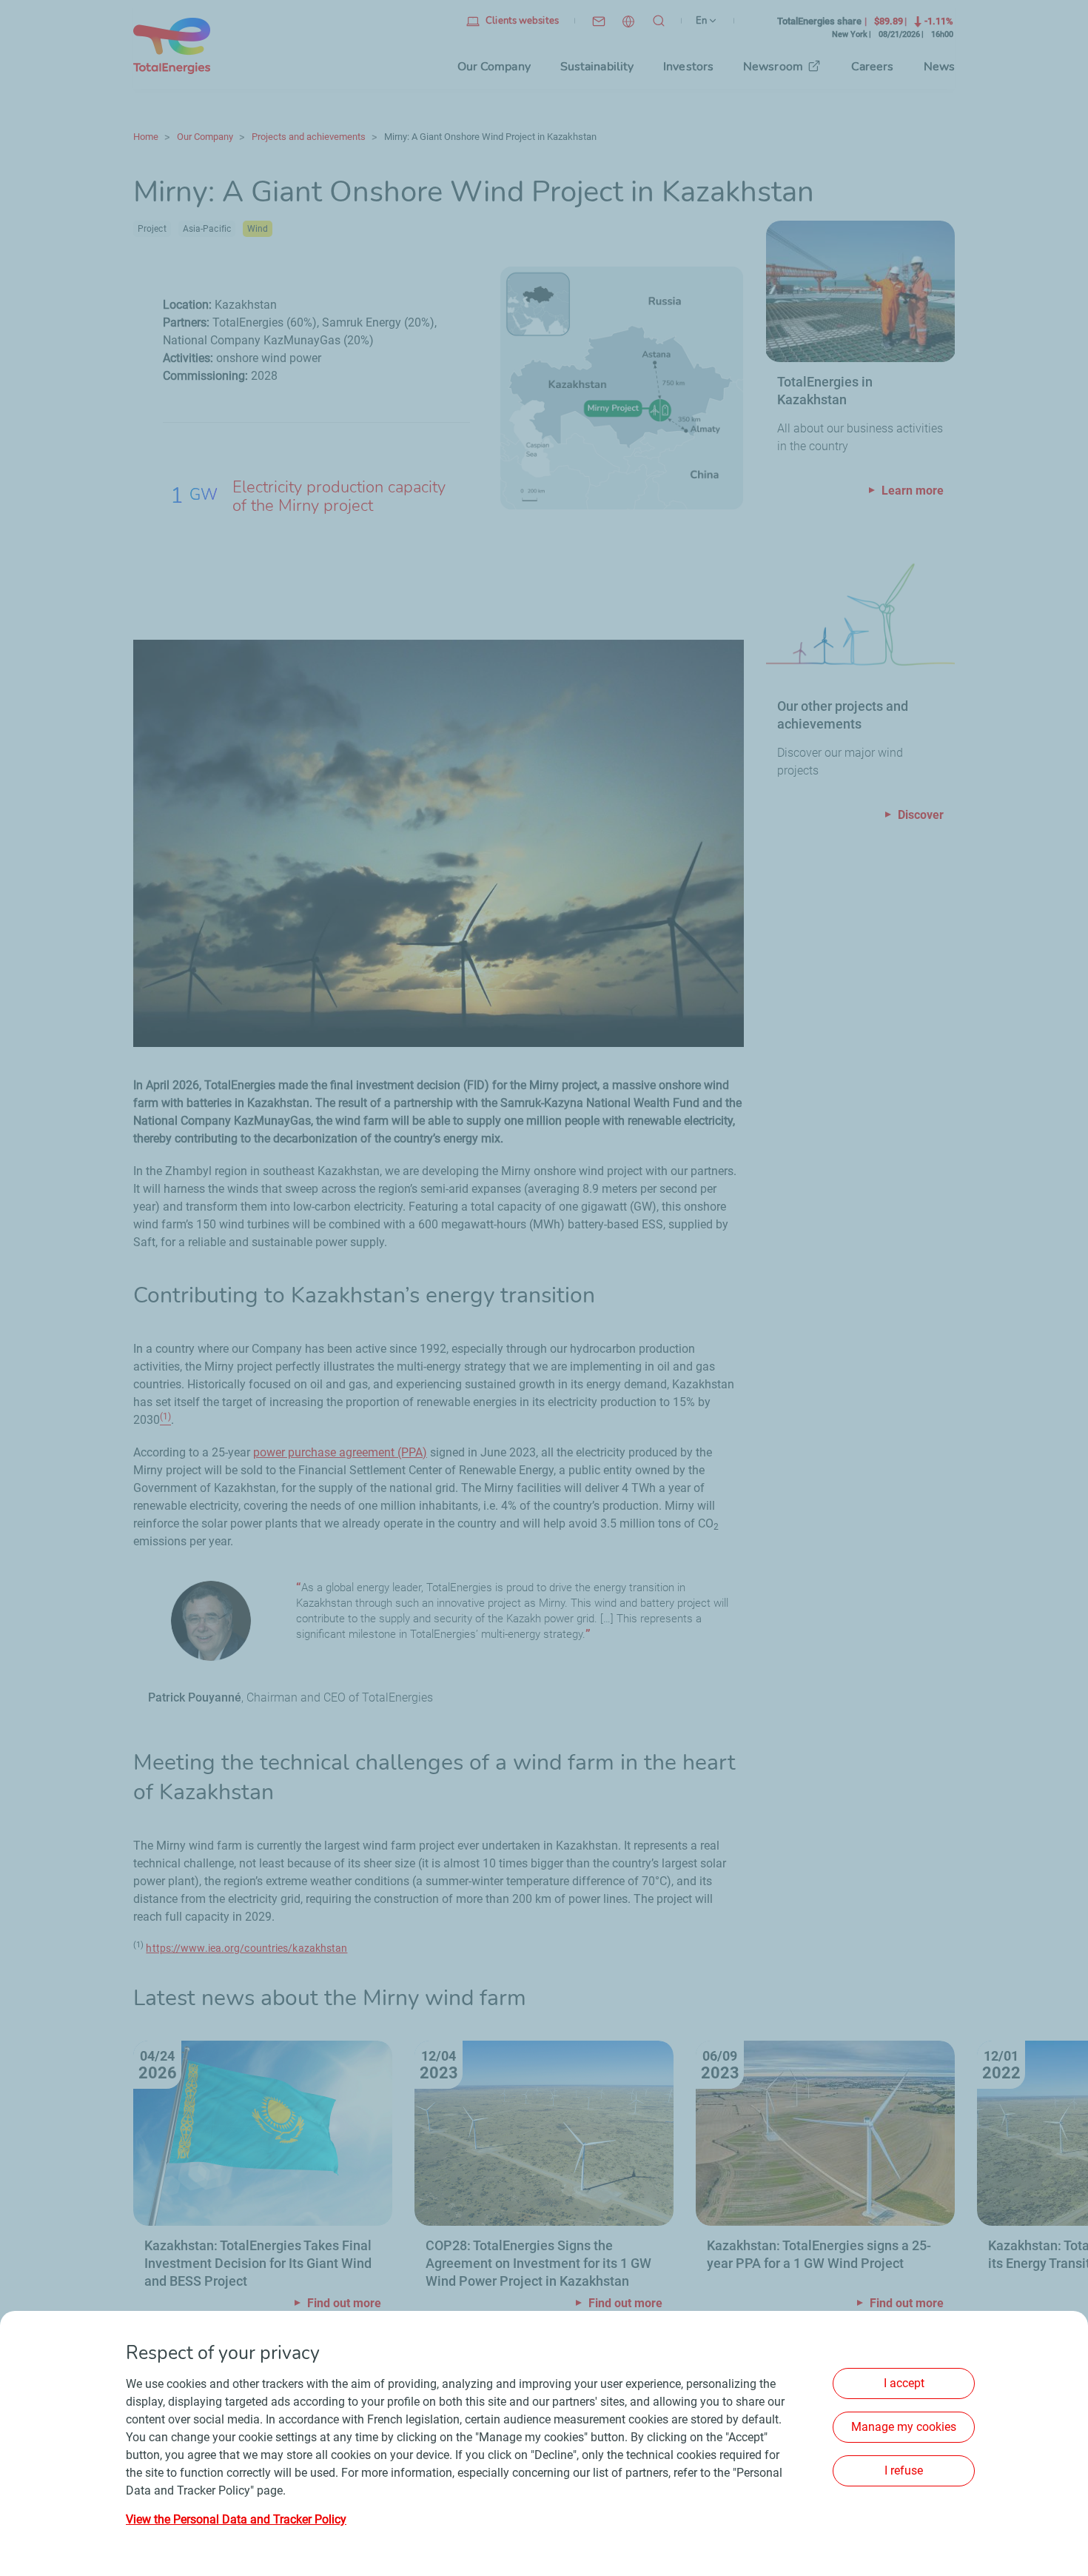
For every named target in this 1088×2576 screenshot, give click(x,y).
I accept (904, 2383)
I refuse (904, 2470)
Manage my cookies (904, 2427)
